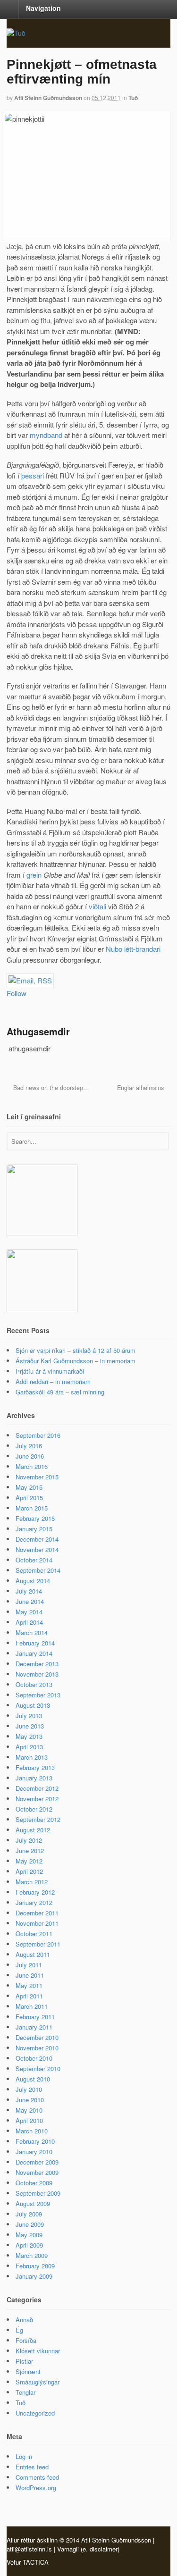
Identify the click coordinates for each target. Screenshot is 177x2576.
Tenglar (25, 2392)
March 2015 (32, 1508)
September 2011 (38, 1944)
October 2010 (34, 2058)
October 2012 (34, 1809)
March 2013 (32, 1757)
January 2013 (34, 1778)
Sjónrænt (28, 2371)
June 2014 (30, 1601)
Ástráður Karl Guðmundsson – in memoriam (76, 1361)
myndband (46, 435)
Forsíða (26, 2340)
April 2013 (29, 1747)
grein (34, 875)
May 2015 (29, 1487)
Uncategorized (35, 2413)
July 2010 (29, 2089)
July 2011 (29, 1965)
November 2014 (37, 1549)
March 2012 (32, 1882)
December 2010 (37, 2037)
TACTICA (36, 2562)
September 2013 (38, 1695)
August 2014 (33, 1581)
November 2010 (37, 2048)
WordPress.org (36, 2488)
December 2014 (37, 1539)
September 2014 (38, 1570)
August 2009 (33, 2203)
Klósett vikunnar (38, 2351)
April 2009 (29, 2245)
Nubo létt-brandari (133, 949)
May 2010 (29, 2110)
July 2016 (29, 1446)
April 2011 (29, 1996)
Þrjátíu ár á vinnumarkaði (50, 1371)
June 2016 (30, 1456)
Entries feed (32, 2467)
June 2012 (30, 1850)
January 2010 (34, 2152)
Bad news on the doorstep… (50, 1088)
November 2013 (37, 1674)
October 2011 (34, 1934)
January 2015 (34, 1529)
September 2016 (38, 1435)
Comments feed (37, 2477)
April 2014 (29, 1622)
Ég (19, 2330)
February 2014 (35, 1643)
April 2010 (29, 2120)
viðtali (97, 906)
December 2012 (37, 1788)
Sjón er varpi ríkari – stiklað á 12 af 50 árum (76, 1350)
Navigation (43, 8)
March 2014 (32, 1632)
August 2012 (33, 1830)
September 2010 (38, 2068)
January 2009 (34, 2276)
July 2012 (29, 1840)
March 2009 (32, 2255)
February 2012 (35, 1892)
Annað (24, 2320)
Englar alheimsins (141, 1088)
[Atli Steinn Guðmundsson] (16, 33)
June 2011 (30, 1975)
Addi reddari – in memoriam (53, 1381)
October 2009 (34, 2183)
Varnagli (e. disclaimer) (88, 2549)
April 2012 (29, 1871)
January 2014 (34, 1653)
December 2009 (37, 2162)
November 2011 (37, 1923)
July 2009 (29, 2214)
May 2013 (29, 1736)
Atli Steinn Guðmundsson (48, 98)
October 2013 (34, 1684)
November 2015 (37, 1477)
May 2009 (29, 2235)
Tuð (133, 98)
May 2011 (29, 1985)
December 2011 (37, 1913)
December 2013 (37, 1664)
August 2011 (33, 1954)
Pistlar (24, 2361)
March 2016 (32, 1466)
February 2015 (35, 1518)
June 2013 (30, 1726)
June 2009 (30, 2224)
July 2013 (29, 1716)
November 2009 (37, 2172)
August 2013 (33, 1705)
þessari (33, 475)
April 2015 (29, 1498)
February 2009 (35, 2266)
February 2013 (35, 1767)
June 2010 (30, 2100)
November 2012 (37, 1799)
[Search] (161, 1140)
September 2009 (38, 2193)
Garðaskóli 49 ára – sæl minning (60, 1392)
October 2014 (34, 1560)
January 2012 (34, 1902)
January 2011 (34, 2027)
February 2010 (35, 2141)
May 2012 (29, 1861)
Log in (24, 2456)
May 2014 (29, 1612)
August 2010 (33, 2079)
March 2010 (32, 2131)
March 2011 (32, 2006)
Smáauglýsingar (38, 2382)
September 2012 (38, 1819)
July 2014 (29, 1591)
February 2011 (35, 2017)
